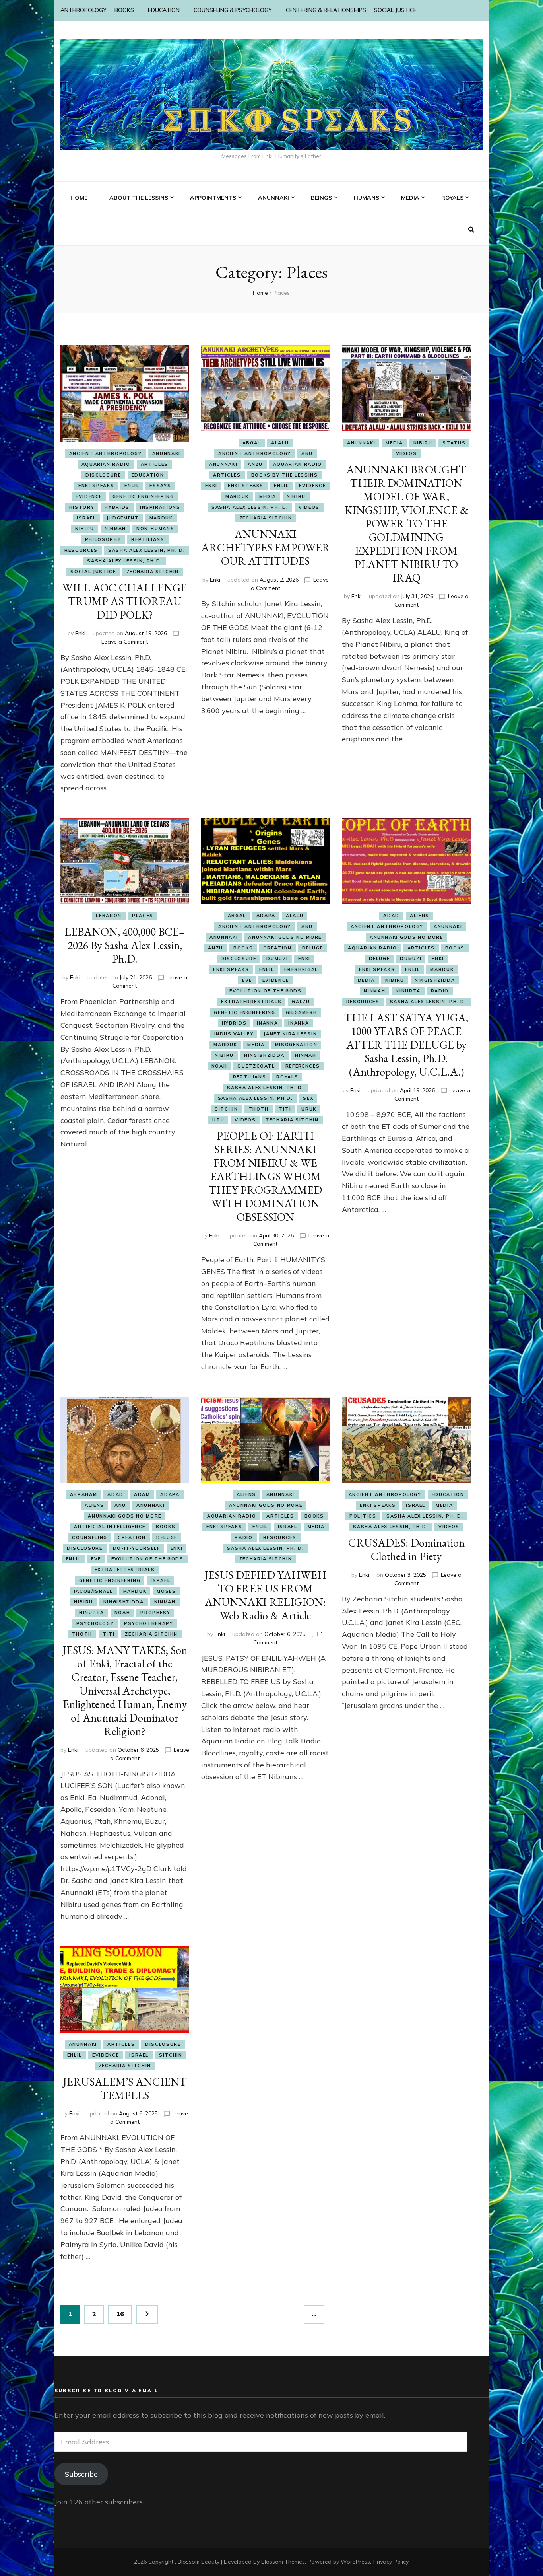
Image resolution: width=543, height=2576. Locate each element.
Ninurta (408, 991)
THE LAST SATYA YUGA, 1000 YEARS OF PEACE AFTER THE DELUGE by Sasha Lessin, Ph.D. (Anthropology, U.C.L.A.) (406, 1045)
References (303, 1066)
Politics (363, 1516)
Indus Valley (234, 1034)
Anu (307, 453)
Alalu (280, 443)
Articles (154, 464)
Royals (287, 1077)
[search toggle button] (471, 230)
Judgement (123, 518)
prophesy (155, 1613)
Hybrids (117, 507)
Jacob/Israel (93, 1591)
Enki (80, 633)
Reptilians (148, 539)
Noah (219, 1066)
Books (243, 948)
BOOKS (124, 10)
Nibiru (85, 529)
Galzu (301, 1002)
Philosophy (103, 539)
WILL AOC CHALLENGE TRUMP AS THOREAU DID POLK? (125, 601)
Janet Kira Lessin (290, 1034)
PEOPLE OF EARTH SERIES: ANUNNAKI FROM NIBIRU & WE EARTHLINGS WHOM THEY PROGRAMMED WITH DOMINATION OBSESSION (265, 1176)
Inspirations (160, 507)
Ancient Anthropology (106, 453)
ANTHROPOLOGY (83, 10)
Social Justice (93, 572)
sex (308, 1098)
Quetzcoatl (256, 1066)
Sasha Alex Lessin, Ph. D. (146, 550)
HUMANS (367, 198)
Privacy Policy (391, 2562)
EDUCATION (164, 10)
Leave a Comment (125, 642)
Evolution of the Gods (266, 991)
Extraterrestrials (251, 1002)
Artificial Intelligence (110, 1527)
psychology (95, 1623)
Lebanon (109, 916)
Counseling (90, 1537)
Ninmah (115, 529)
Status (454, 443)
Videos (309, 507)
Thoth (259, 1109)
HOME (79, 198)
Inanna (267, 1023)
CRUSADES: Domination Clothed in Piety (406, 1549)
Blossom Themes (283, 2562)
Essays (160, 486)
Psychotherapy (148, 1623)
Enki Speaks (96, 486)
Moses (166, 1591)
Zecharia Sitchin (153, 572)
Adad (391, 916)
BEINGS (321, 198)
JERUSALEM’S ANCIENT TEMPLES (125, 2088)
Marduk (161, 518)
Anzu (255, 464)
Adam (142, 1494)
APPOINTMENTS (213, 198)
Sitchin (226, 1109)
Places (143, 916)
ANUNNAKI (273, 198)
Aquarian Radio (106, 464)
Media (268, 496)
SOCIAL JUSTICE (395, 10)
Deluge (313, 948)
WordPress (355, 2562)
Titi (285, 1109)
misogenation (296, 1045)
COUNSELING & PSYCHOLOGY (233, 10)
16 (124, 2314)
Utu (218, 1120)
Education (148, 475)
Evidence (89, 496)
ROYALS (452, 198)
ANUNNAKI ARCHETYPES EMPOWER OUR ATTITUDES (266, 547)
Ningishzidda (264, 1055)
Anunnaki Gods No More (285, 937)
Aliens (420, 916)
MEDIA (410, 198)
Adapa (266, 916)
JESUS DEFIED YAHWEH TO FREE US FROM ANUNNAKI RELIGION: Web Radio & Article (265, 1595)
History (82, 507)
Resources (81, 550)
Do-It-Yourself (137, 1548)
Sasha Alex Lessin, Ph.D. (125, 561)
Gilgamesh (302, 1012)
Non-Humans (155, 529)
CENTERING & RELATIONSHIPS (326, 10)
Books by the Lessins (285, 475)
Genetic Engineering (143, 496)
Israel (86, 518)
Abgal (252, 443)
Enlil (132, 486)
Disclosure (103, 475)
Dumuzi (277, 959)
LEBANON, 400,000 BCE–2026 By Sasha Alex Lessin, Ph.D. (125, 945)
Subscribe (81, 2474)
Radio (440, 991)
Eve (247, 980)
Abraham (84, 1494)
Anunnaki (166, 453)
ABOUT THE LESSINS (139, 198)
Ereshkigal (301, 969)
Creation (277, 948)
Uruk (309, 1109)
